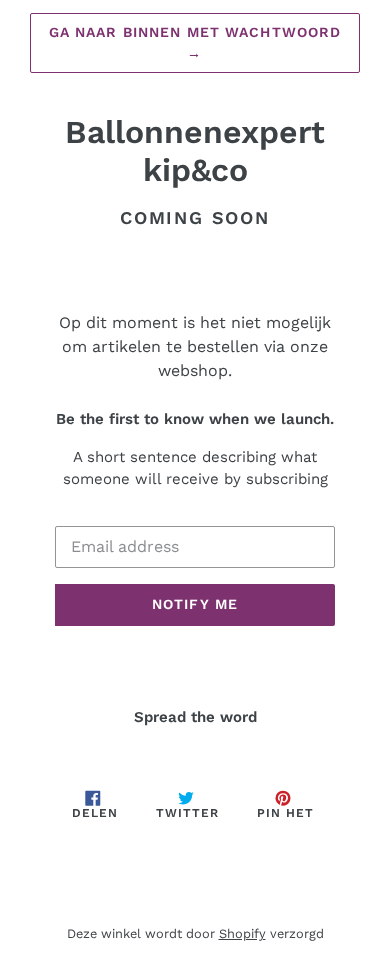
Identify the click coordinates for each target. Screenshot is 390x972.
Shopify (242, 933)
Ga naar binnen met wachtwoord (195, 42)
